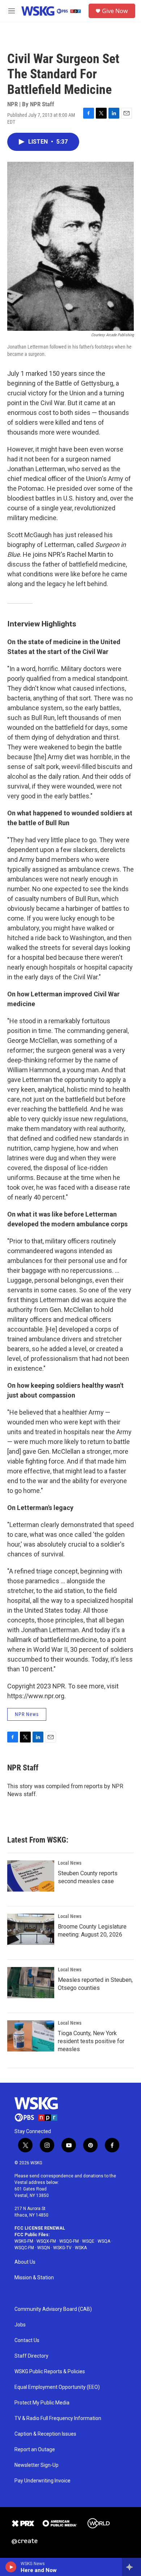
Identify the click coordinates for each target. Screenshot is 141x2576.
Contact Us (27, 2340)
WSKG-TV (62, 2248)
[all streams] (131, 2567)
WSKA (81, 2248)
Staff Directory (31, 2356)
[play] (11, 2567)
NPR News (27, 1714)
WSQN (44, 2248)
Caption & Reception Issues (45, 2434)
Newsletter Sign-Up (37, 2465)
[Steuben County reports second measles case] (31, 1876)
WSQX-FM (46, 2241)
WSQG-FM (69, 2241)
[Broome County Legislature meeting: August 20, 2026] (31, 1929)
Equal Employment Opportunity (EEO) (57, 2387)
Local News (70, 1863)
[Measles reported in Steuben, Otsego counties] (31, 1983)
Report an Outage (35, 2450)
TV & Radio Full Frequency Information (58, 2418)
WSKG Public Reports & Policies (50, 2372)
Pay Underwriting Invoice (42, 2481)
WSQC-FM (24, 2248)
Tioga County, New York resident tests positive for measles (91, 2041)
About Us (25, 2262)
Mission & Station (34, 2278)
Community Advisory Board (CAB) (53, 2309)
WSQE (88, 2241)
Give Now (115, 11)
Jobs (20, 2325)
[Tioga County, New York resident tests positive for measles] (31, 2036)
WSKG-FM (24, 2241)
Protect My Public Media (42, 2403)
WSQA (104, 2241)
